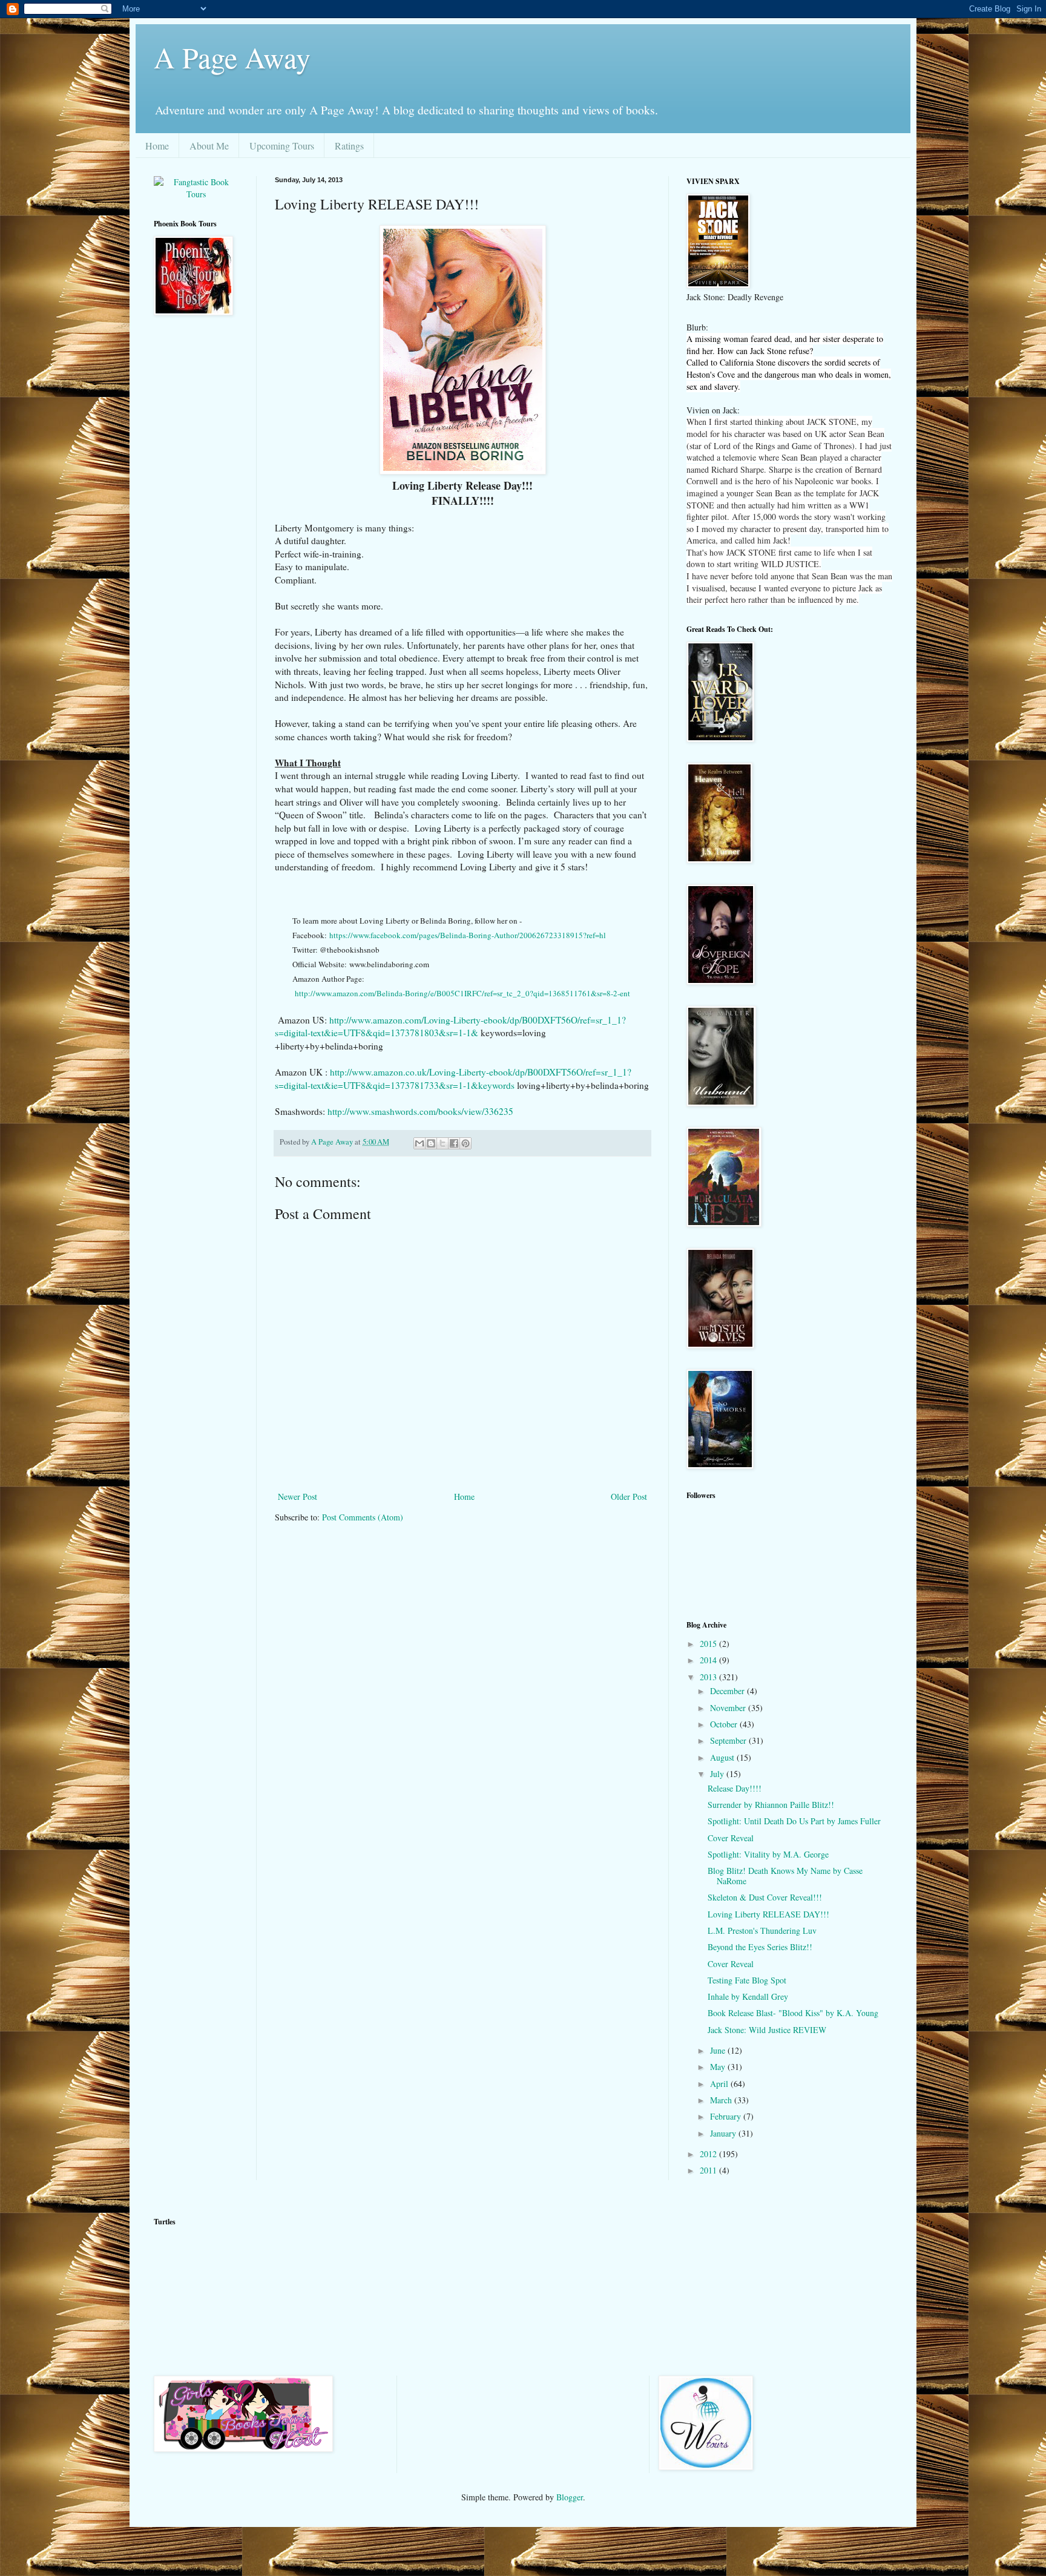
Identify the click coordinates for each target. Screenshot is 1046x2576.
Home (157, 146)
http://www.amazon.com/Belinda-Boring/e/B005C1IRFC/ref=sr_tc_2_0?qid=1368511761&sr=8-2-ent (462, 993)
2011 (709, 2170)
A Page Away (232, 57)
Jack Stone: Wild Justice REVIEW (767, 2030)
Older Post (629, 1497)
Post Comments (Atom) (363, 1517)
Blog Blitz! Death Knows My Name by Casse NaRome (785, 1876)
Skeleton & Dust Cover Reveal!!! (765, 1897)
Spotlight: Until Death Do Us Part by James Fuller (794, 1821)
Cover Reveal (731, 1838)
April (720, 2084)
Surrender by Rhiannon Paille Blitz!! (771, 1805)
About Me (209, 146)
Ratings (349, 146)
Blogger (570, 2497)
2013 (709, 1677)
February (727, 2116)
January (724, 2133)
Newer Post (298, 1497)
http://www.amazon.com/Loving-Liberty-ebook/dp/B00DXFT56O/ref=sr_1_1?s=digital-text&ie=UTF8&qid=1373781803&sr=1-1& (450, 1027)
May (719, 2067)
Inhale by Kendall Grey (748, 1996)
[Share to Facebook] (454, 1143)
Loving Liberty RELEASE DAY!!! (768, 1914)
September (729, 1740)
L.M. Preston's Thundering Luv (762, 1930)
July (718, 1774)
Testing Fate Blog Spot (747, 1980)
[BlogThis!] (431, 1143)
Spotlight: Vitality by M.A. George (768, 1854)
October (725, 1724)
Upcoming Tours (282, 146)
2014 (709, 1660)
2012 (709, 2154)
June (719, 2050)
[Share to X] (442, 1143)
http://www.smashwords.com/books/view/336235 (420, 1111)
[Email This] (419, 1143)
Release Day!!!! (735, 1788)
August (723, 1757)
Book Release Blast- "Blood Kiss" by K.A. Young (793, 2013)
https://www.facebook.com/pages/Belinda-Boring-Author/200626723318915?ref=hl (468, 935)
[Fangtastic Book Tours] (196, 194)
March (722, 2100)
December (729, 1691)
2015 (709, 1644)
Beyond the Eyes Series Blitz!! (760, 1947)
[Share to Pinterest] (465, 1143)
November (729, 1708)
